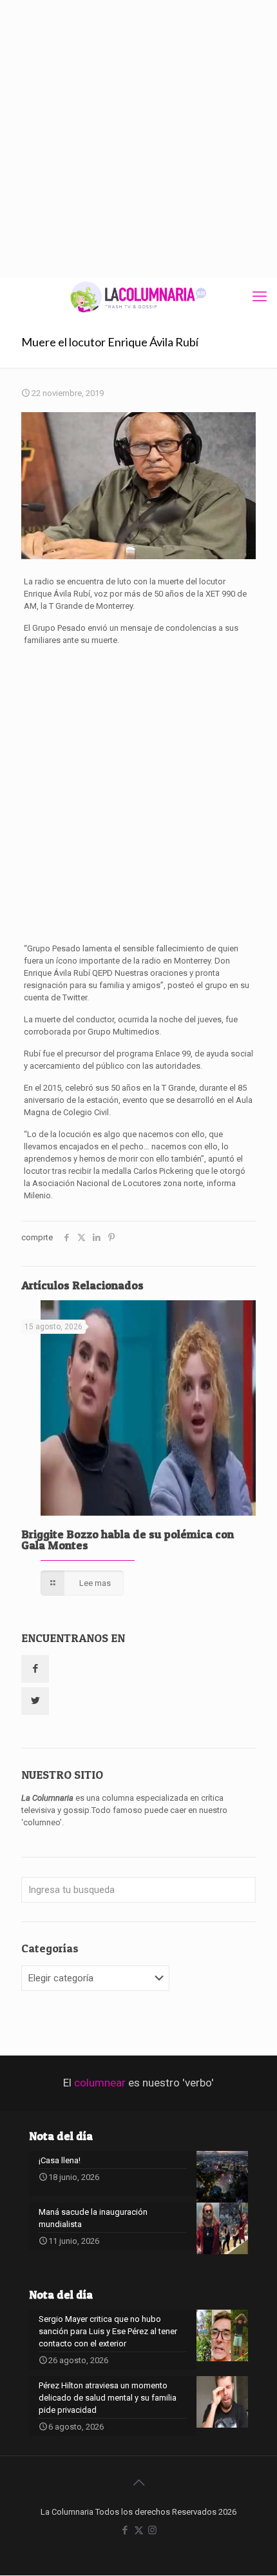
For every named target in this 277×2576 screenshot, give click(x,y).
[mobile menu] (260, 297)
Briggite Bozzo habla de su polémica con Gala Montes (128, 1540)
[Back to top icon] (138, 2482)
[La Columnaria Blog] (138, 297)
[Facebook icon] (125, 2530)
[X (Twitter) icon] (139, 2530)
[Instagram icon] (152, 2530)
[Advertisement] (138, 139)
